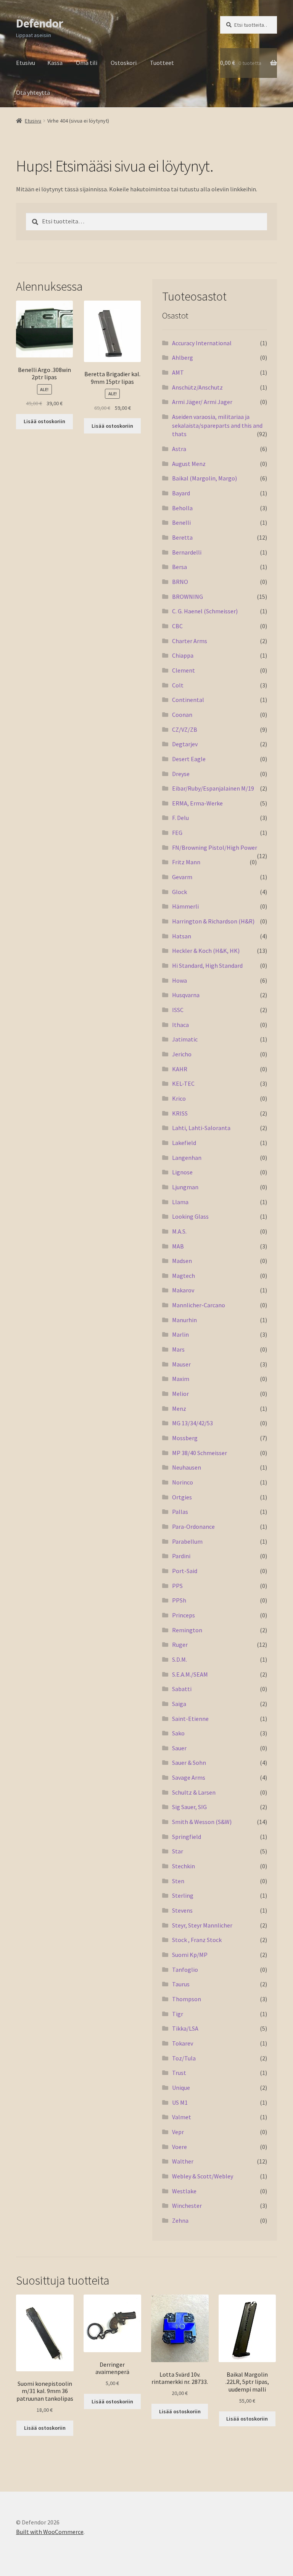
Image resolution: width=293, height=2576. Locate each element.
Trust (179, 2073)
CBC (177, 626)
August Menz (189, 464)
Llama (180, 1202)
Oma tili (87, 63)
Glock (180, 892)
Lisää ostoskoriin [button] (44, 421)
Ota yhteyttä (33, 92)
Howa (180, 980)
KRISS (180, 1113)
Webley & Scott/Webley (203, 2176)
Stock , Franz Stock (197, 1940)
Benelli (181, 522)
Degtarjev (185, 744)
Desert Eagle (189, 759)
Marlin (180, 1334)
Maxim (181, 1379)
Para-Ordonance (193, 1527)
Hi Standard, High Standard (207, 965)
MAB (178, 1246)
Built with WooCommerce (50, 2532)
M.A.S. (179, 1231)
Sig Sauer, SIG (189, 1807)
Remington (187, 1630)
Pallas (180, 1512)
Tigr (178, 2014)
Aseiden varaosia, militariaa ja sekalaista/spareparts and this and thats (217, 425)
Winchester (187, 2206)
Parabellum (187, 1541)
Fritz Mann (186, 862)
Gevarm (182, 877)
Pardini (181, 1556)
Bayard (181, 493)
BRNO (180, 582)
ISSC (178, 1010)
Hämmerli (185, 906)
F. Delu (180, 818)
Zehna (180, 2220)
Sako (178, 1733)
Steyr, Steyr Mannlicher (202, 1925)
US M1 (180, 2102)
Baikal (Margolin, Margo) (204, 478)
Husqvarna (186, 995)
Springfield (187, 1837)
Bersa (180, 567)
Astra (179, 449)
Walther (183, 2161)
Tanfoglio (185, 1970)
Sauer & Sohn (189, 1763)
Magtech (184, 1276)
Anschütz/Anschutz (197, 387)
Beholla (182, 508)
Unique (181, 2088)
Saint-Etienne (190, 1719)
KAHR (180, 1069)
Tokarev (183, 2043)
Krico (179, 1098)
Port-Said (185, 1571)
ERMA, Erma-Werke (197, 803)
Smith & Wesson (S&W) (202, 1822)
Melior (180, 1394)
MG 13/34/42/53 (192, 1423)
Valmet (182, 2117)
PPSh (179, 1600)
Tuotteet (162, 63)
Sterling (183, 1895)
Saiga (179, 1704)
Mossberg (185, 1438)
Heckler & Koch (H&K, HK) (206, 951)
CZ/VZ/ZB (185, 729)
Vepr (178, 2132)
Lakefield (184, 1143)
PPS (177, 1586)
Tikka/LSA (185, 2028)
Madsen (182, 1261)
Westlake (184, 2191)
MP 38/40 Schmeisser (200, 1453)
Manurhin (184, 1320)
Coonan (182, 715)
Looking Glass (190, 1216)
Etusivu (26, 63)
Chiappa (183, 655)
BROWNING (188, 597)
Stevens (182, 1910)
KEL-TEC (183, 1083)
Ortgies (182, 1497)
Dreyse (181, 774)
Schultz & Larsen (194, 1792)
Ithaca (180, 1025)
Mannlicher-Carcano (199, 1305)
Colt (178, 685)
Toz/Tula (184, 2058)
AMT (178, 372)
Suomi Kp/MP (190, 1955)
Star (178, 1851)
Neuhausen (187, 1467)
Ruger (180, 1645)
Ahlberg (183, 357)
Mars (178, 1349)
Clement (184, 670)
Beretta (182, 537)
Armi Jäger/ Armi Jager (202, 402)
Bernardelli (187, 552)
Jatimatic (185, 1039)
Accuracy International (202, 343)
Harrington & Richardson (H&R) (213, 921)
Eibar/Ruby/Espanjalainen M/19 (213, 788)
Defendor (39, 23)
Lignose (182, 1172)
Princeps (184, 1615)
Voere (180, 2147)
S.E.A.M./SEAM (190, 1674)
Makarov (183, 1290)
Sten (178, 1881)
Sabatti (182, 1689)
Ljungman (185, 1187)
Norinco (183, 1482)
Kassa (55, 63)
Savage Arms (189, 1777)
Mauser (181, 1364)
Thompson (187, 1999)
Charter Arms (190, 641)
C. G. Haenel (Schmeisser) (205, 611)
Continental (188, 700)
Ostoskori (124, 63)
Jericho (182, 1054)
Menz (179, 1408)
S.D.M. (180, 1659)
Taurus (181, 1984)
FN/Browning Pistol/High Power (215, 847)
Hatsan (182, 936)
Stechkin (184, 1866)
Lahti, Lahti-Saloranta (201, 1128)
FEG (177, 833)
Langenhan (187, 1158)
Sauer (179, 1748)
